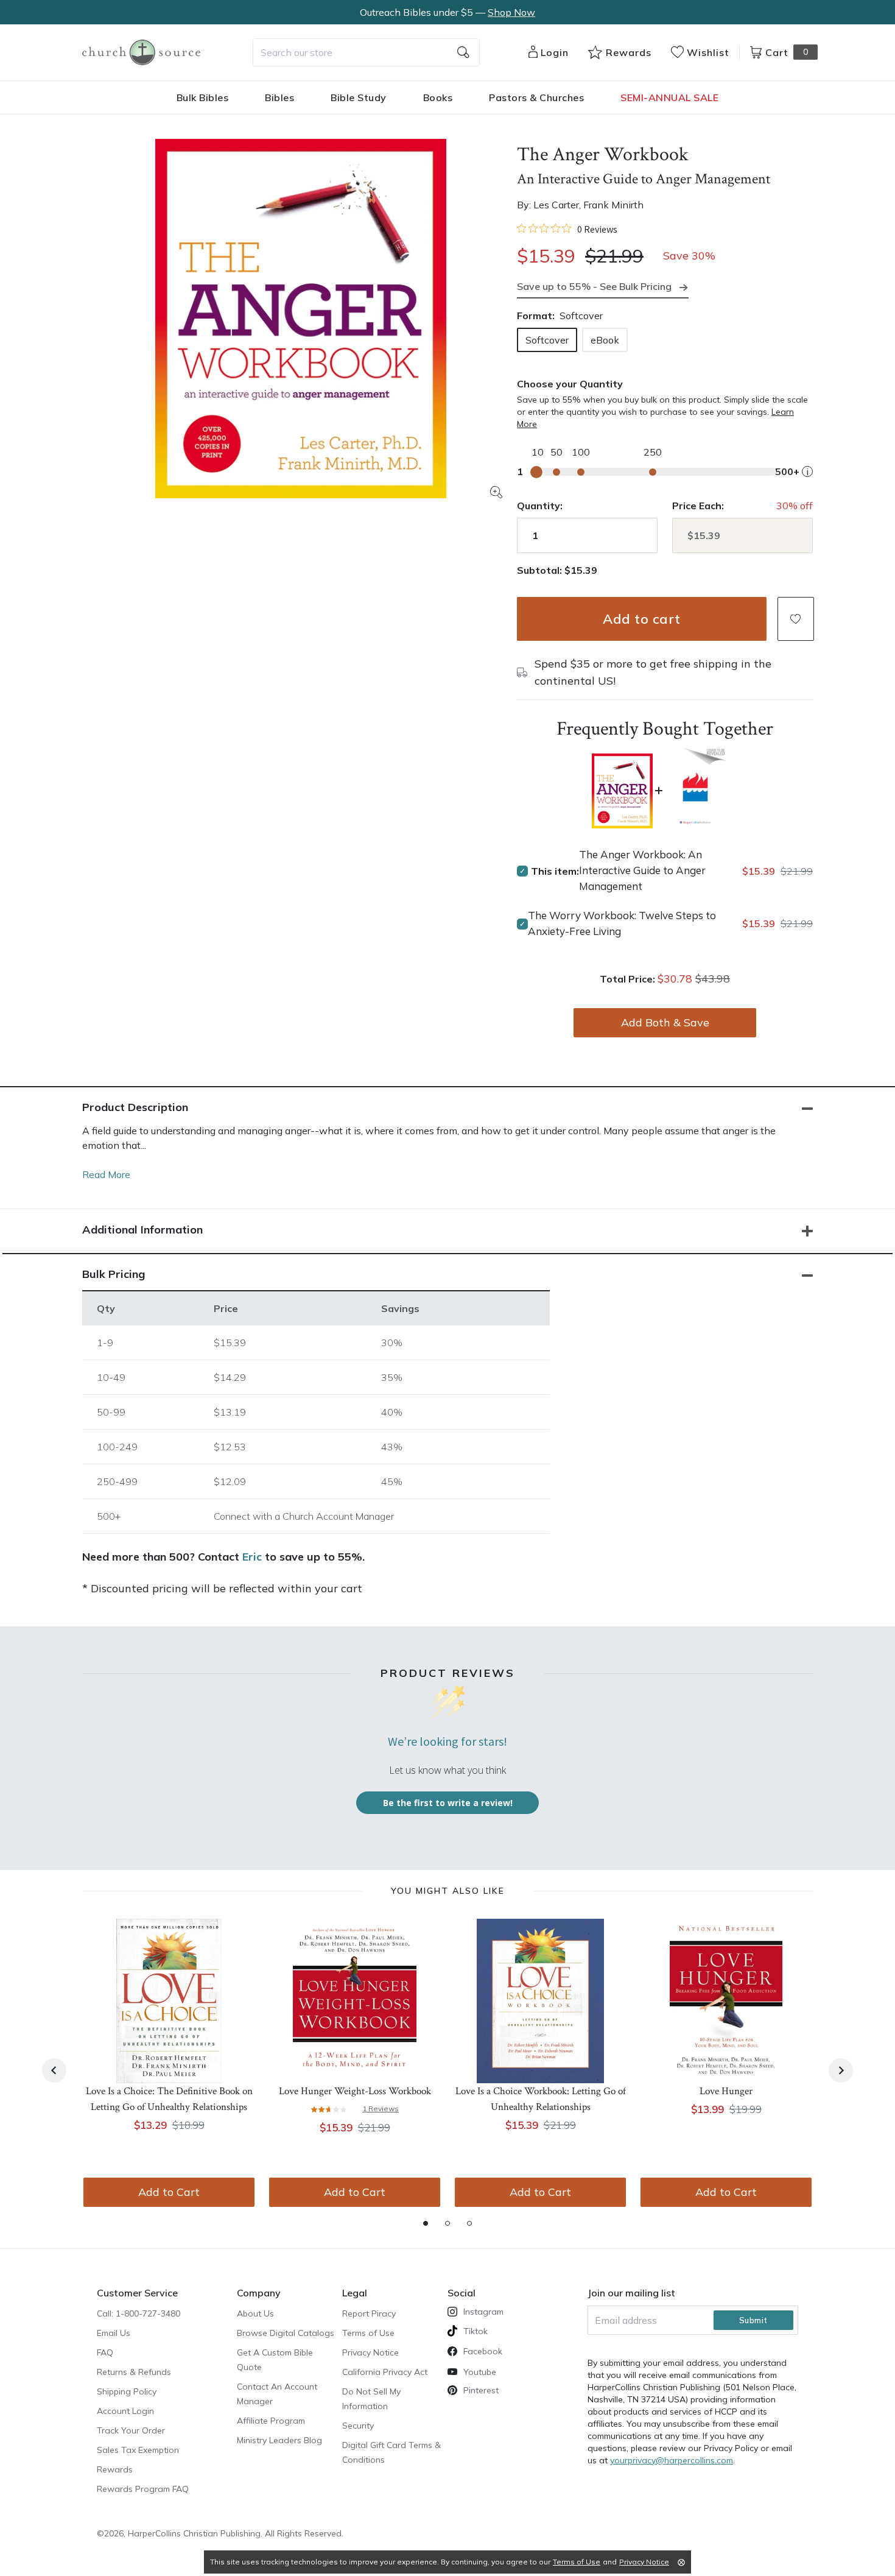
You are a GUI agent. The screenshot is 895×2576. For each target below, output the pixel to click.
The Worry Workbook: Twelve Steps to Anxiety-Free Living (622, 923)
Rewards (115, 2469)
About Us (255, 2313)
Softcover (547, 340)
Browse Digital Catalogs (286, 2333)
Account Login (125, 2411)
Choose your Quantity (570, 384)
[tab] (426, 2223)
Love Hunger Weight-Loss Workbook (355, 2091)
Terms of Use (368, 2333)
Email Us (114, 2333)
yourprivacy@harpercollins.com (672, 2460)
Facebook (483, 2351)
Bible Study (359, 97)
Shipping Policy (127, 2391)
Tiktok (476, 2331)
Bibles (279, 97)
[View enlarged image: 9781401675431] (301, 319)
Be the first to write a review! (448, 1803)
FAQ (105, 2352)
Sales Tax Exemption (138, 2450)
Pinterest (481, 2390)
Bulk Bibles (203, 97)
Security (358, 2426)
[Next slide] (841, 2070)
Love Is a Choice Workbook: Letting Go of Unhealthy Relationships (541, 2099)
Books (438, 97)
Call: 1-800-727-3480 (139, 2313)
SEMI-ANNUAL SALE (669, 97)
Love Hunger (726, 2091)
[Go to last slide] (54, 2070)
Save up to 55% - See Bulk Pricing (594, 286)
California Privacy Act (385, 2372)
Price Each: (698, 506)
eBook (605, 340)
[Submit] (463, 52)
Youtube (480, 2372)
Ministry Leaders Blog (279, 2440)
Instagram (483, 2312)
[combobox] (366, 52)
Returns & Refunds (134, 2372)
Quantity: (540, 506)
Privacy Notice (370, 2352)
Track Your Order (131, 2430)
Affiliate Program (271, 2421)
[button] (796, 619)
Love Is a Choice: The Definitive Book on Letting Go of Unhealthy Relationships (169, 2099)
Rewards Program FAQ (143, 2489)
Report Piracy (369, 2313)
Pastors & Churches (536, 97)
